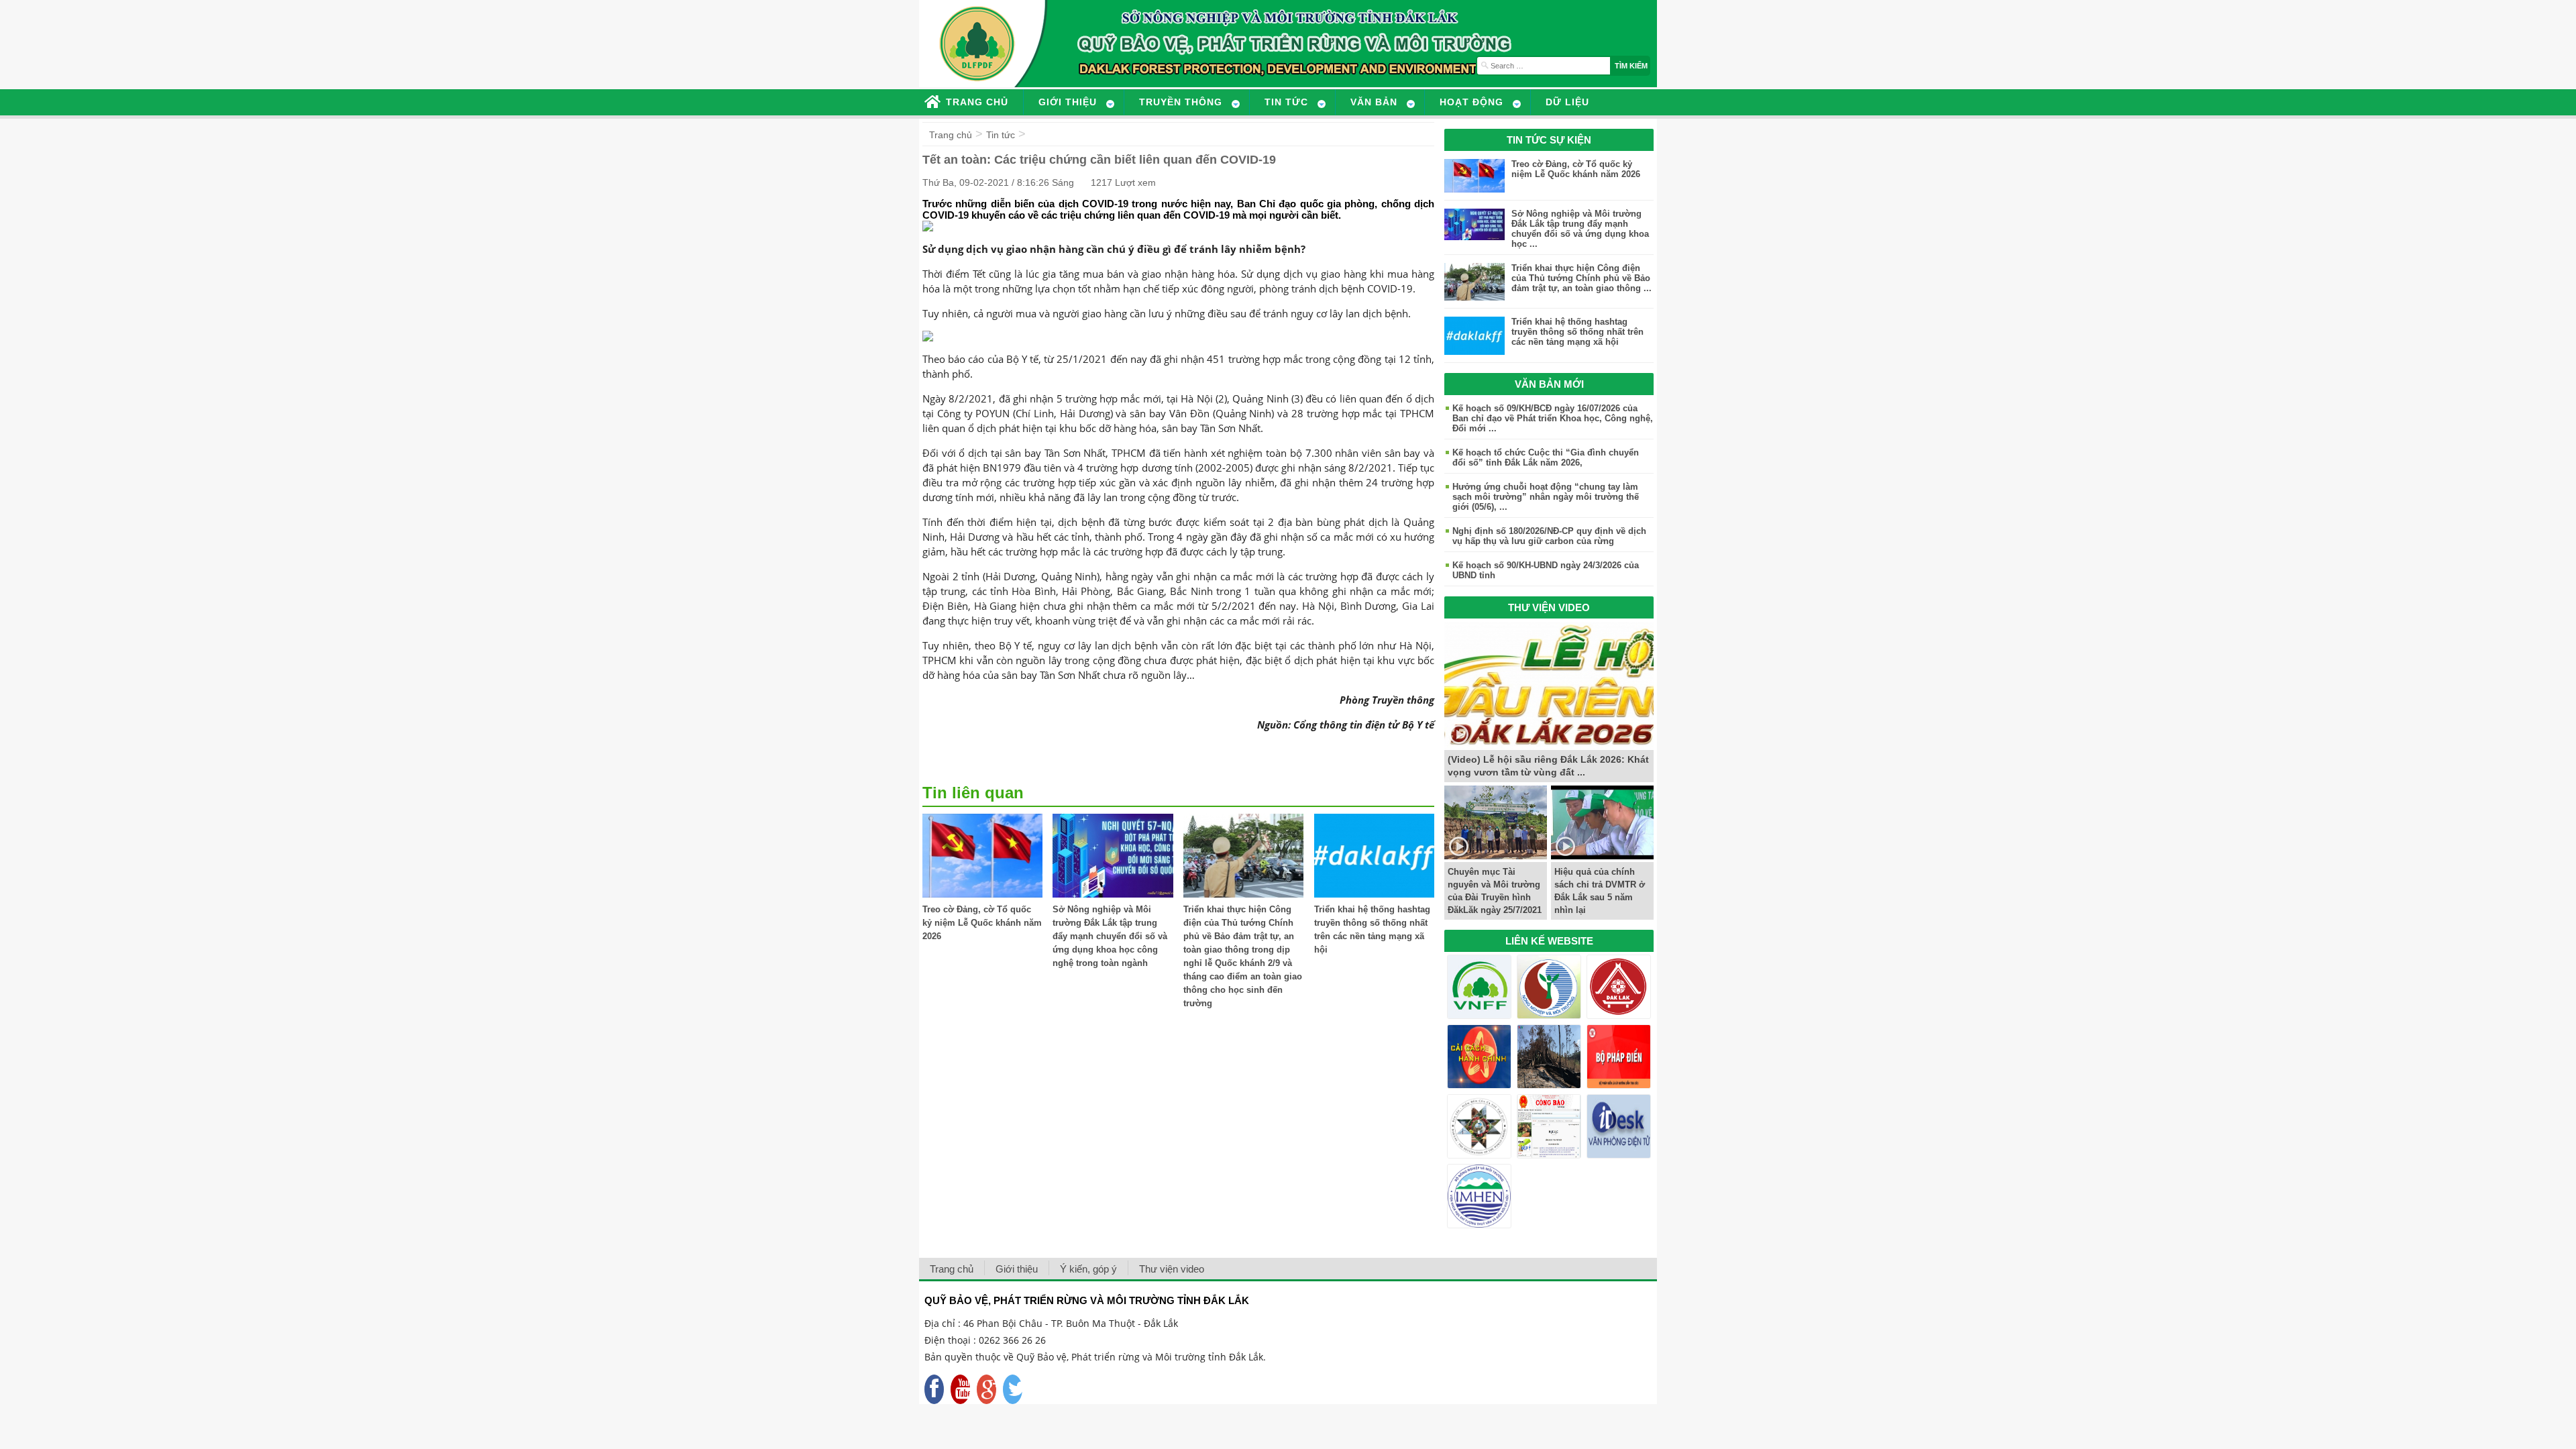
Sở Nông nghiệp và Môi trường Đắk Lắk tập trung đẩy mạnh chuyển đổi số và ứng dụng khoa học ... (1580, 229)
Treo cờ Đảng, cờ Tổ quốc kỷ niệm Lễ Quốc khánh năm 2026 (982, 923)
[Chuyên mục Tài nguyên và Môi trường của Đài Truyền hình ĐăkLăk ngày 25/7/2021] (1496, 856)
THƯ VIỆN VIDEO (1549, 607)
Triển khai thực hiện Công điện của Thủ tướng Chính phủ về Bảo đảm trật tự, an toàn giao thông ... (1581, 278)
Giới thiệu (1017, 1269)
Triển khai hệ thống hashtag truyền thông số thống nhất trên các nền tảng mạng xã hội (1577, 332)
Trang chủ (951, 135)
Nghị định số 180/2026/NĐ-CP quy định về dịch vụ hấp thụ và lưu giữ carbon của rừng (1549, 536)
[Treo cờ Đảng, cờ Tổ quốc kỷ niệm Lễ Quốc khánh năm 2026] (982, 894)
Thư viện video (1172, 1269)
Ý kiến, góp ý (1088, 1269)
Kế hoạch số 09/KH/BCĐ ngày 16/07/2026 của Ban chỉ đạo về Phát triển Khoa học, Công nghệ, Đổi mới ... (1553, 418)
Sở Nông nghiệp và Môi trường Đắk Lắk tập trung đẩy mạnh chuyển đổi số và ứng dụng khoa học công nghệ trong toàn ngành (1110, 936)
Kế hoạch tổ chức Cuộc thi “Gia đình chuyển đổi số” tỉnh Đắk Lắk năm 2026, (1546, 458)
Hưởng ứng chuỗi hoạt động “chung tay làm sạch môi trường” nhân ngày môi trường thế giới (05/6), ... (1546, 497)
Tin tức (1001, 135)
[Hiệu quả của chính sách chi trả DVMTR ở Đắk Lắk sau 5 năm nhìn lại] (1602, 856)
